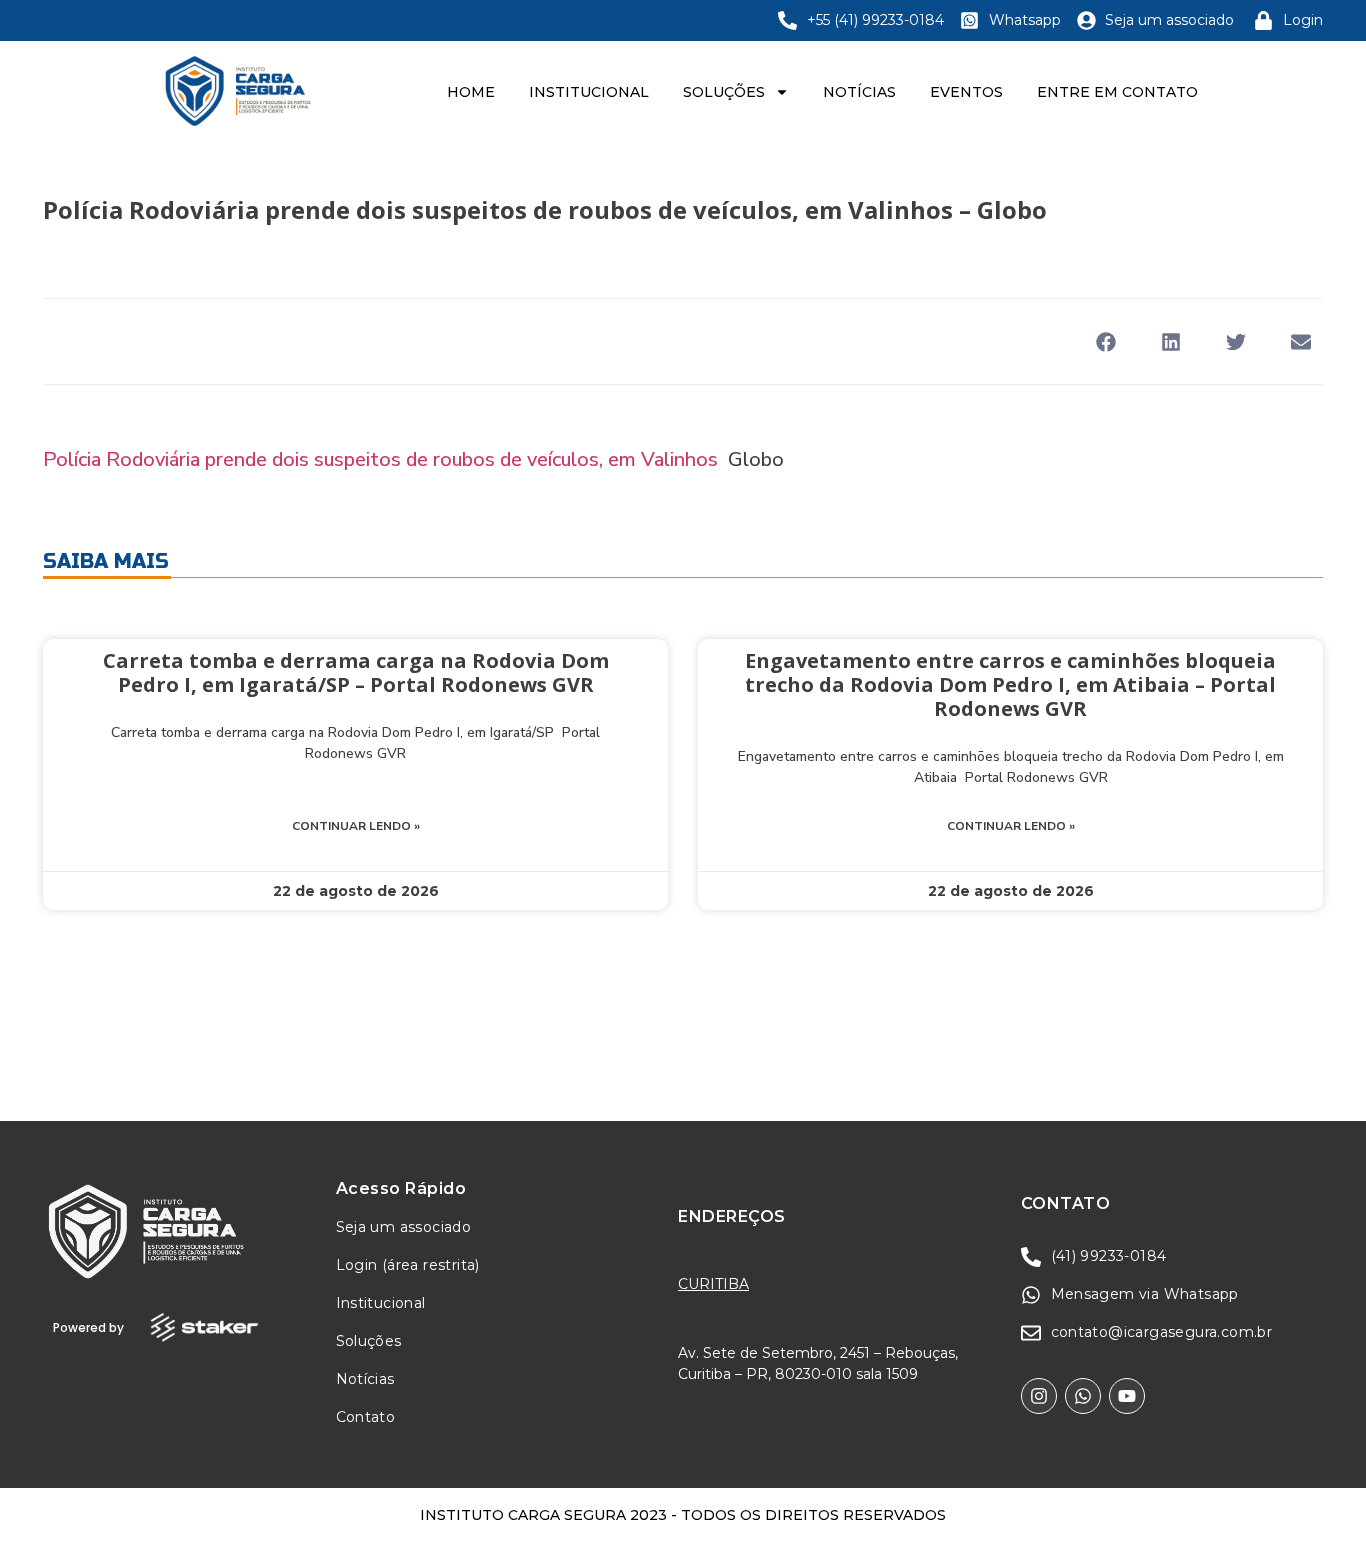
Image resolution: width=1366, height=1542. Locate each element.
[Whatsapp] (1083, 1396)
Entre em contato (1117, 92)
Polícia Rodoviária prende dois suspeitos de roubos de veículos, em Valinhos (380, 459)
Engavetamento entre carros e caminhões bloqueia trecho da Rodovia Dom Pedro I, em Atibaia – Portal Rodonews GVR (1010, 684)
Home (471, 92)
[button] (1105, 341)
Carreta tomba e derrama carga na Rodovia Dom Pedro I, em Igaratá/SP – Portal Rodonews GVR (356, 672)
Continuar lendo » (356, 826)
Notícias (859, 92)
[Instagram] (1039, 1396)
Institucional (589, 92)
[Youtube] (1127, 1396)
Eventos (966, 92)
